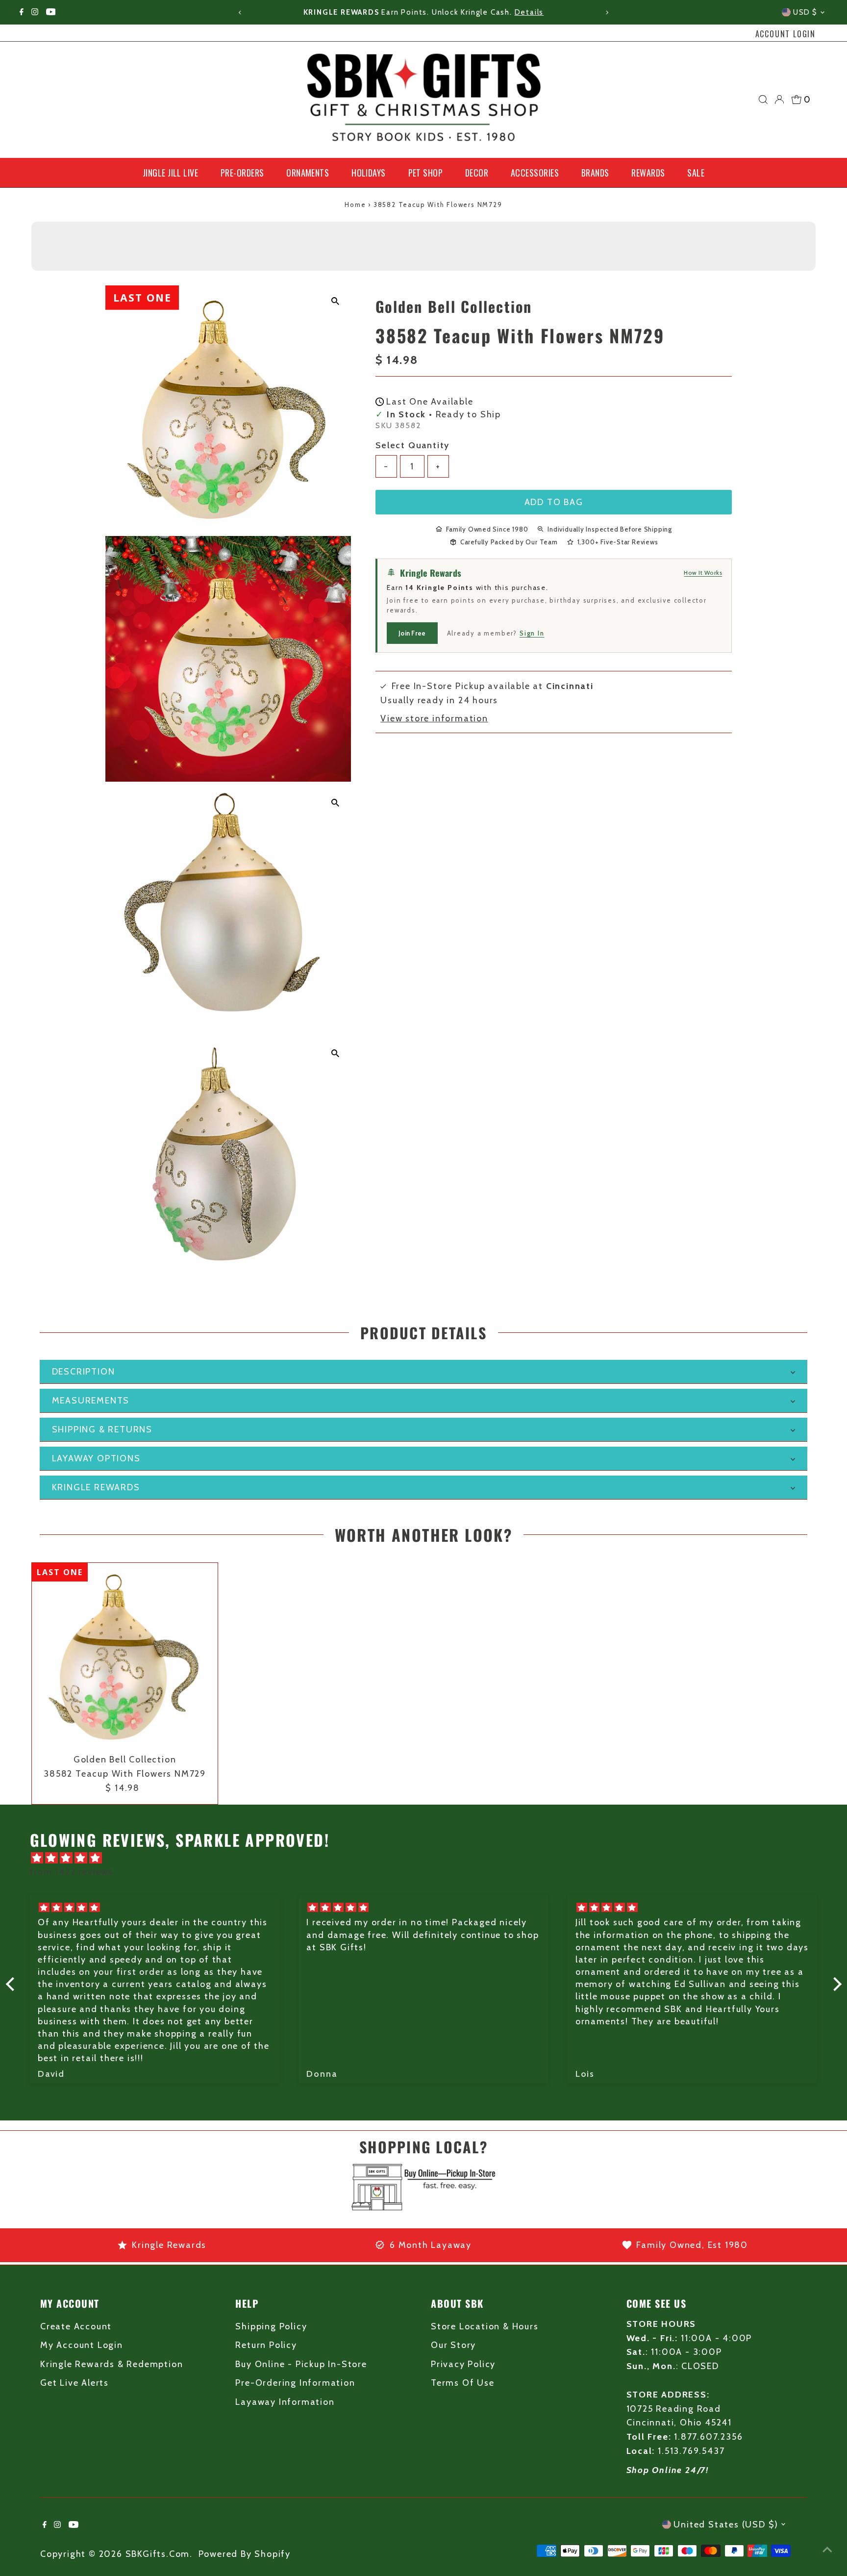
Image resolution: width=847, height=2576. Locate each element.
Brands (595, 173)
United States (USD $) (726, 2525)
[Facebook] (22, 12)
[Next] (607, 13)
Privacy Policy (463, 2364)
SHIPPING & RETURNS (102, 1429)
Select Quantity (412, 445)
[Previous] (240, 13)
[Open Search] (763, 100)
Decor (477, 173)
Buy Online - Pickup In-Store (301, 2364)
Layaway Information (285, 2402)
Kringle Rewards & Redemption (112, 2364)
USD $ (805, 12)
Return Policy (266, 2345)
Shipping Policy (271, 2326)
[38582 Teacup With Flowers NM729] (125, 1656)
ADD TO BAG (554, 502)
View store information (434, 718)
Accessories (535, 173)
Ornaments (308, 173)
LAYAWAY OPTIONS (96, 1458)
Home (355, 204)
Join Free (412, 633)
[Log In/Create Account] (779, 100)
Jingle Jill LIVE (170, 173)
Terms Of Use (463, 2383)
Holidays (369, 173)
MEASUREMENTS (91, 1401)
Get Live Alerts (75, 2383)
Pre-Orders (242, 173)
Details (529, 12)
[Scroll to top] (827, 2549)
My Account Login (82, 2345)
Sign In (532, 633)
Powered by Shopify (245, 2554)
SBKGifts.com (158, 2554)
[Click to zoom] (335, 301)
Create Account (76, 2326)
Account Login (785, 34)
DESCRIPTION (84, 1372)
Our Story (453, 2345)
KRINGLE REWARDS (96, 1487)
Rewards (648, 173)
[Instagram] (35, 12)
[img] (429, 1858)
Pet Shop (426, 173)
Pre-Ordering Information (295, 2383)
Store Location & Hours (485, 2326)
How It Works (703, 572)
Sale (696, 173)
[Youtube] (51, 12)
